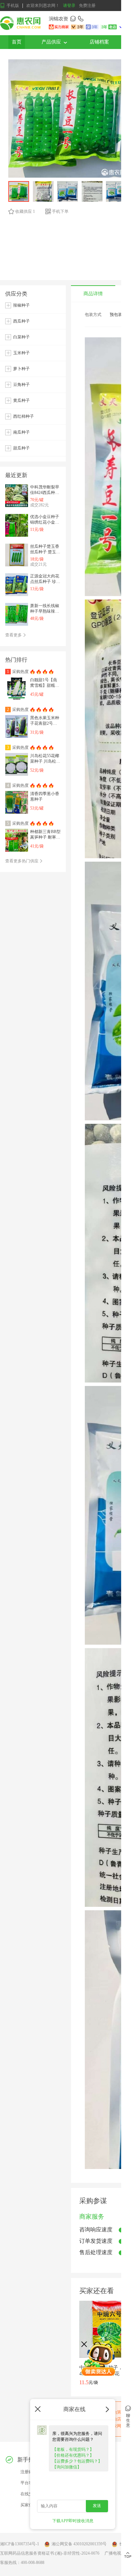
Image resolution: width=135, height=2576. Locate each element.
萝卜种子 (21, 369)
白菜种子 (21, 337)
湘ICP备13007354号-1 (20, 2544)
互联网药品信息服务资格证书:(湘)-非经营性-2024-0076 (50, 2553)
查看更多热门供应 (22, 861)
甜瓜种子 (21, 448)
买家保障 (29, 2505)
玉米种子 (21, 353)
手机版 (13, 6)
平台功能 (29, 2483)
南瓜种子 (21, 432)
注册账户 (29, 2472)
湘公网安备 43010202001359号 (79, 2544)
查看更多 (14, 635)
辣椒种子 (21, 305)
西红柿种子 (24, 416)
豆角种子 (21, 385)
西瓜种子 (21, 321)
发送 (97, 2506)
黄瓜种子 (21, 400)
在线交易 (29, 2494)
